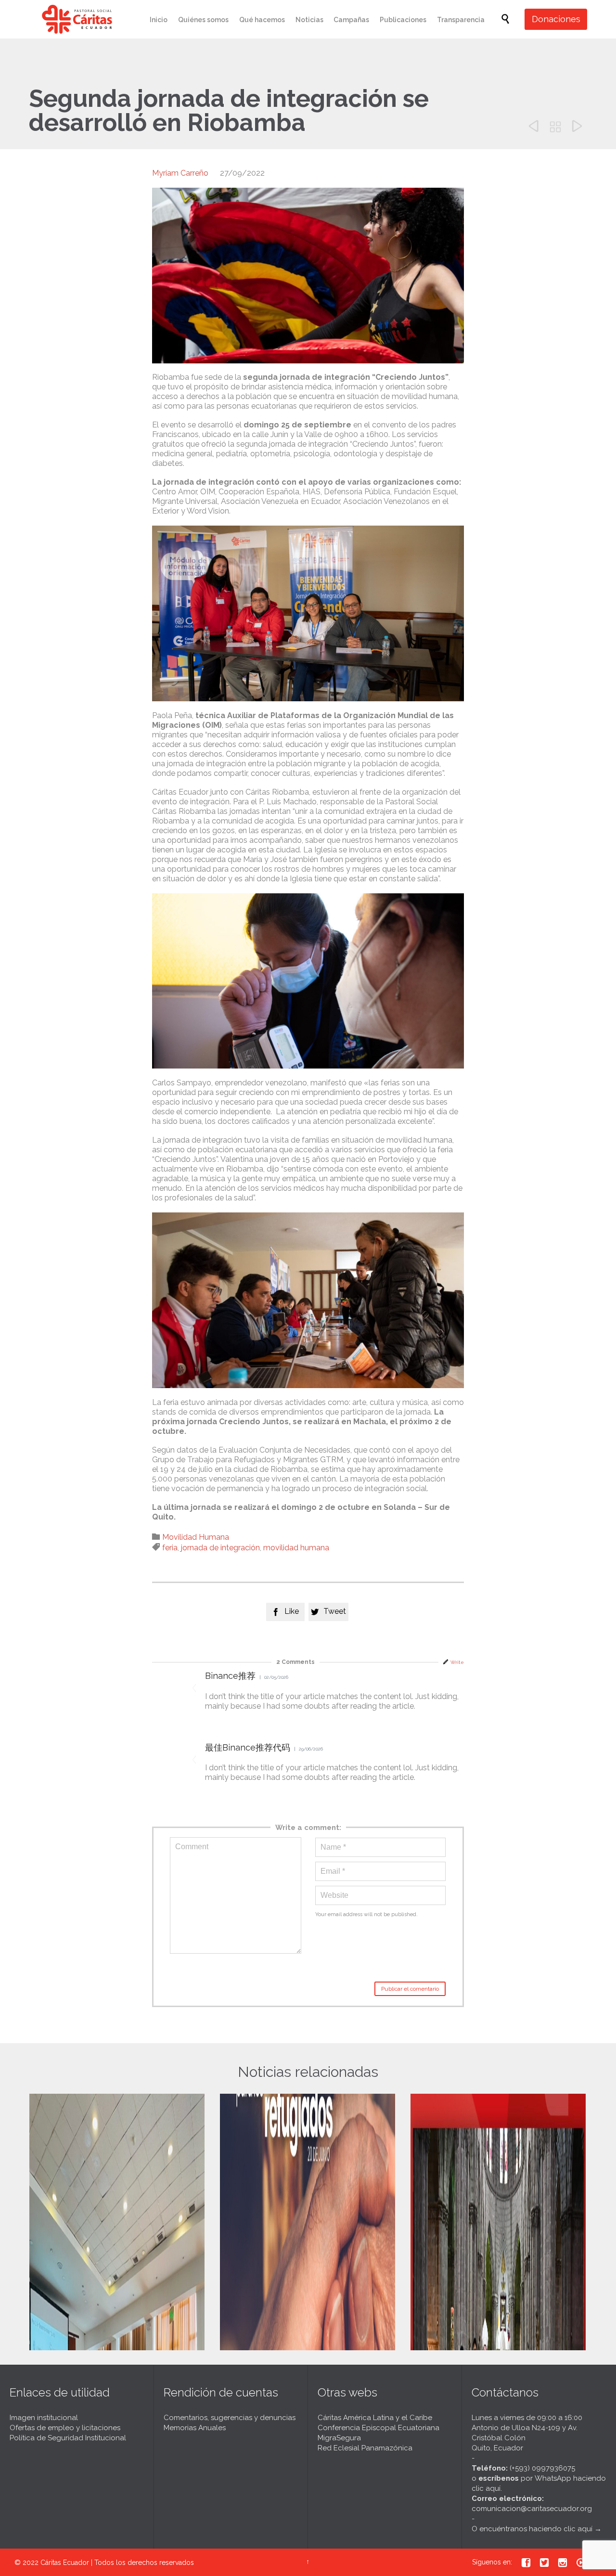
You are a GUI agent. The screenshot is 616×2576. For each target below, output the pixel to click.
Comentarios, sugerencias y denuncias (230, 2418)
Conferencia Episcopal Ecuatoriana (379, 2428)
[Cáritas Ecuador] (77, 19)
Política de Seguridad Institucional (68, 2438)
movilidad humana (296, 1548)
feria (170, 1548)
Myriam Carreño (180, 173)
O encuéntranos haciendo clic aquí (532, 2529)
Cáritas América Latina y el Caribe (375, 2418)
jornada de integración (220, 1548)
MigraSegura (339, 2438)
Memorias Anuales (195, 2428)
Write (457, 1662)
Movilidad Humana (196, 1537)
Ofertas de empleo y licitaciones (65, 2428)
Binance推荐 (230, 1676)
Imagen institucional (44, 2418)
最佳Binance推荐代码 (248, 1747)
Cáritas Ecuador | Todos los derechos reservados (117, 2563)
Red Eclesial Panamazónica (365, 2448)
